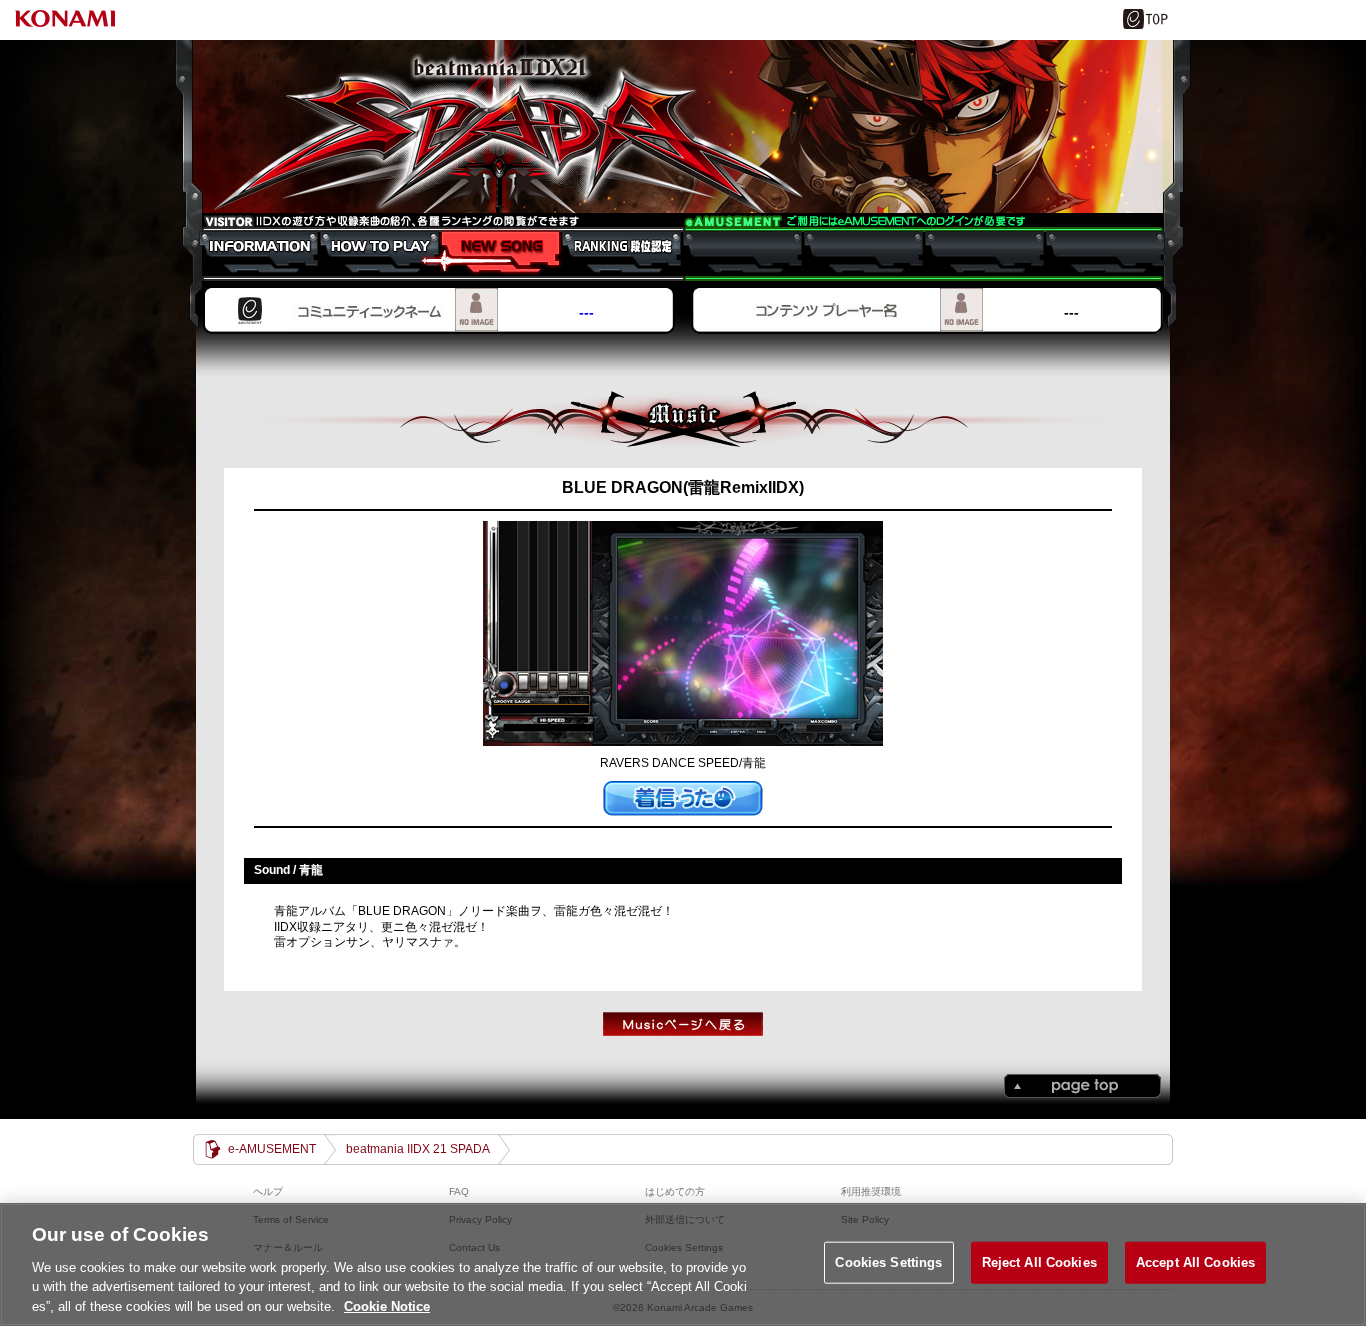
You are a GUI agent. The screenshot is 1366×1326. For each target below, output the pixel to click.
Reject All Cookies (1039, 1262)
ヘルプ (268, 1191)
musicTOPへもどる (683, 1024)
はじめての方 (675, 1191)
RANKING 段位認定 (611, 252)
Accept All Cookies (1195, 1262)
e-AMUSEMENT (272, 1149)
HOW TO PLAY (369, 252)
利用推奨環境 (871, 1191)
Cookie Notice (387, 1305)
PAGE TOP (1082, 1086)
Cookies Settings (888, 1262)
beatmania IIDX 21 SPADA (683, 127)
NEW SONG (490, 252)
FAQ (459, 1191)
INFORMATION (248, 252)
